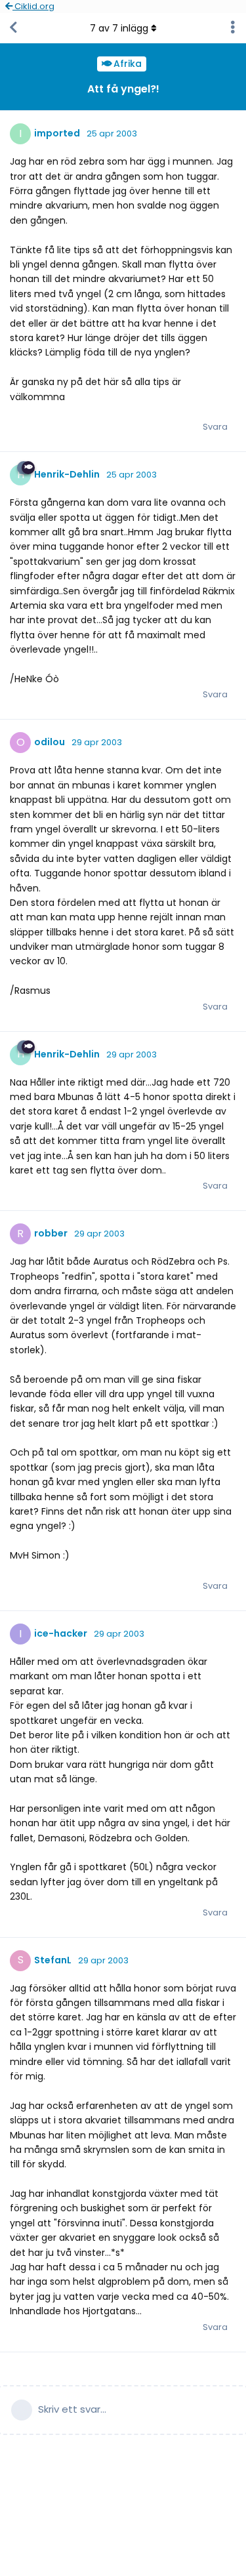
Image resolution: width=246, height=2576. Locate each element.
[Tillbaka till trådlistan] (13, 28)
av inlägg (119, 28)
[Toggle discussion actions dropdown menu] (233, 28)
